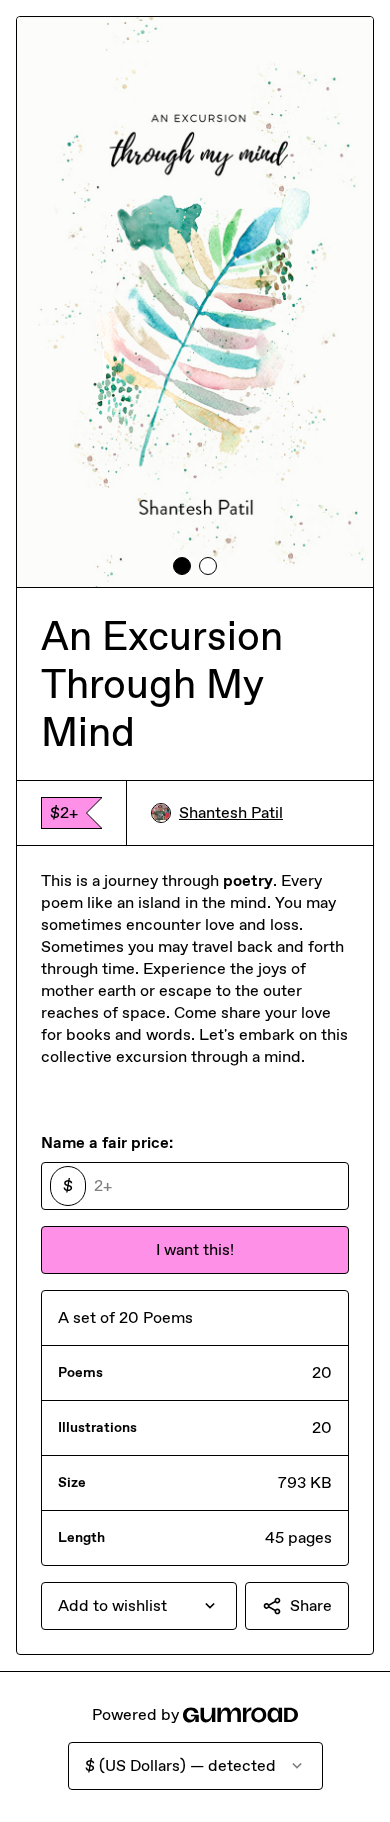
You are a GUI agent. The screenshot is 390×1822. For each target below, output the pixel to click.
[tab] (182, 566)
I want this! (195, 1249)
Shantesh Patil (231, 812)
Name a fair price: (107, 1142)
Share (311, 1605)
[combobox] (139, 1606)
